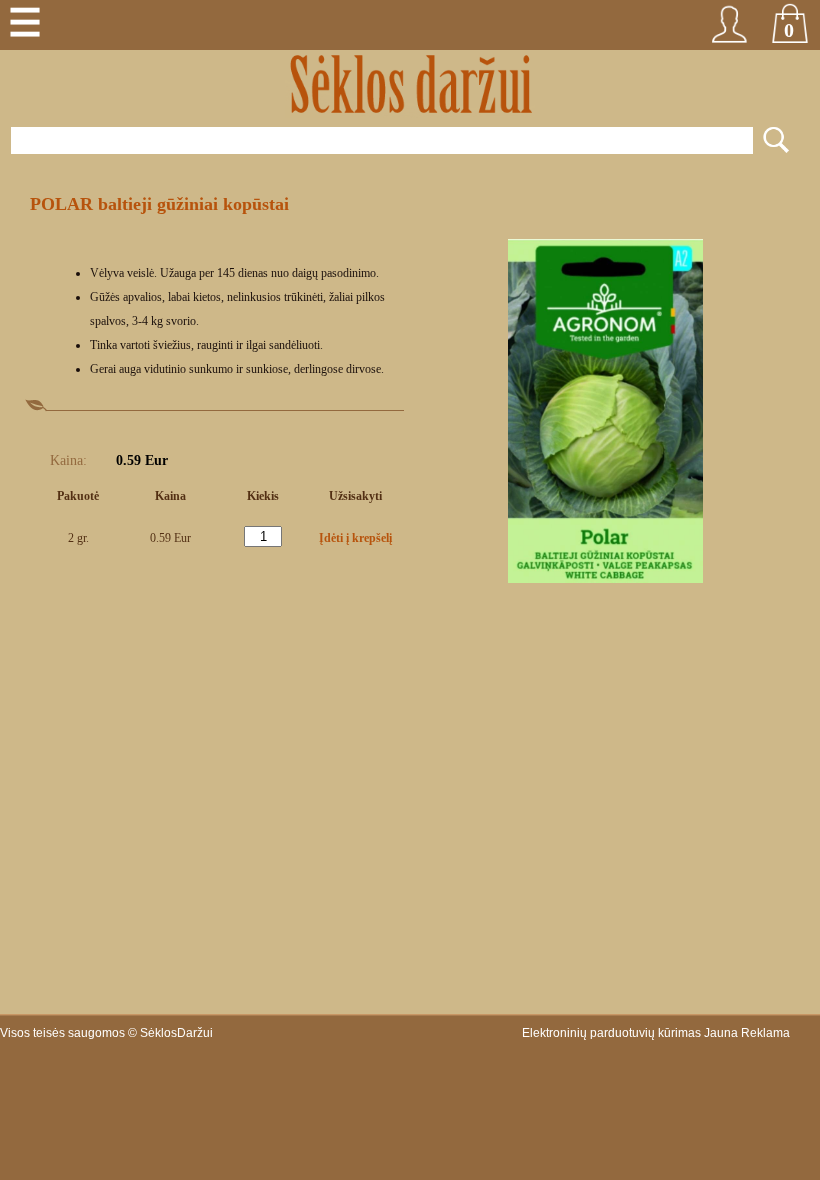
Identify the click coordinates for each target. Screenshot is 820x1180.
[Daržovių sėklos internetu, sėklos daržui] (410, 85)
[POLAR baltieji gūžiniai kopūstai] (605, 579)
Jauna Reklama (747, 1033)
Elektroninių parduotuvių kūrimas (611, 1033)
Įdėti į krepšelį (355, 538)
